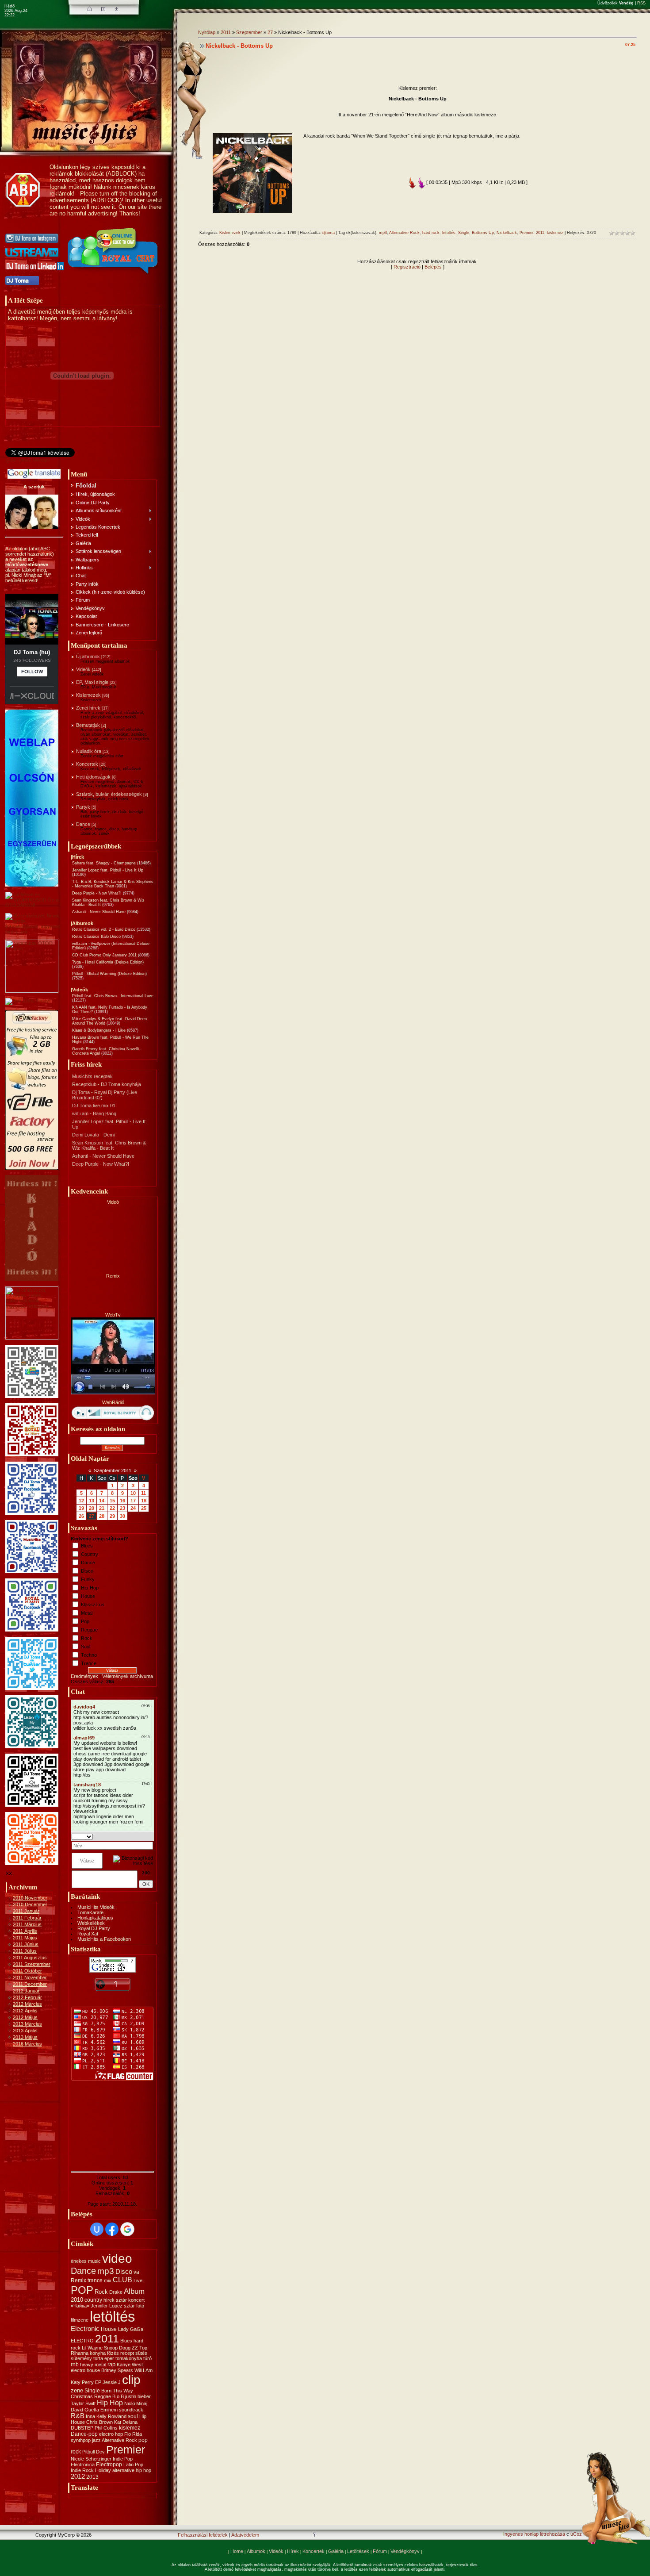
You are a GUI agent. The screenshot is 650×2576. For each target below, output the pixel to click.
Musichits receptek (92, 1076)
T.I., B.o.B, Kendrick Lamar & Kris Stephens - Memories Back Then (113, 884)
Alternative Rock (119, 2440)
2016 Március (27, 2044)
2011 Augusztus (30, 1958)
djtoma (329, 233)
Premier (126, 2449)
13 (92, 1501)
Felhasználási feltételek (203, 2535)
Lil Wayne (92, 2348)
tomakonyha (129, 2358)
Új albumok (88, 656)
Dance (83, 824)
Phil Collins (106, 2428)
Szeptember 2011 (113, 1470)
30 (122, 1516)
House (88, 1596)
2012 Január (26, 1991)
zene (77, 2390)
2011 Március (27, 1924)
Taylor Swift (83, 2403)
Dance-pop (84, 2434)
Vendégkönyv (405, 2551)
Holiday (103, 2470)
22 (112, 1508)
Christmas (82, 2396)
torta (98, 2358)
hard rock (431, 233)
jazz (96, 2440)
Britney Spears (117, 2370)
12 (81, 1501)
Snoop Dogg (117, 2348)
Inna (90, 2416)
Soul (86, 1647)
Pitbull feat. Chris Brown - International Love (113, 996)
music (94, 2261)
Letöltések (358, 2551)
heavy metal (93, 2365)
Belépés (433, 267)
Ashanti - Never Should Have (99, 912)
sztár (121, 2300)
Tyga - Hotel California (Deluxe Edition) (108, 962)
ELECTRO (82, 2341)
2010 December (30, 1904)
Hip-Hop (90, 1588)
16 (122, 1501)
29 (112, 1516)
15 (112, 1501)
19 (81, 1508)
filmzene (80, 2320)
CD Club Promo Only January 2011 (104, 955)
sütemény (81, 2358)
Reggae (89, 1630)
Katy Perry (82, 2382)
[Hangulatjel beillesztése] (150, 1836)
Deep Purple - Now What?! (97, 893)
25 (144, 1508)
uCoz (576, 2534)
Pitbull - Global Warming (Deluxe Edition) (109, 974)
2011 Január (26, 1911)
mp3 (106, 2271)
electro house (85, 2370)
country (93, 2300)
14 (102, 1501)
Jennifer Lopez (107, 2306)
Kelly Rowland (111, 2416)
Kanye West (130, 2365)
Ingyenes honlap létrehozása (534, 2534)
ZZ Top (140, 2348)
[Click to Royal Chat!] (114, 274)
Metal (87, 1613)
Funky (88, 1579)
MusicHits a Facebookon (104, 1939)
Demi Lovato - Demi (93, 1135)
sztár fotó (134, 2306)
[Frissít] (142, 1836)
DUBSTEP (82, 2428)
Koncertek (87, 764)
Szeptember (249, 32)
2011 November (30, 1977)
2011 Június (26, 1944)
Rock (87, 1638)
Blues (87, 1546)
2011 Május (25, 1938)
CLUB (122, 2280)
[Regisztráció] (103, 9)
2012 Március (27, 2004)
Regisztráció (407, 267)
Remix (78, 2280)
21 (102, 1508)
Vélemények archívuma (128, 1676)
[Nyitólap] (90, 9)
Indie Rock (82, 2470)
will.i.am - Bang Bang (94, 1113)
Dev (100, 2452)
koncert (136, 2300)
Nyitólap (207, 32)
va (136, 2272)
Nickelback (507, 233)
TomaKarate (90, 1912)
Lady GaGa (131, 2329)
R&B (78, 2416)
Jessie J (112, 2382)
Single (92, 2391)
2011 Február (27, 1918)
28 (102, 1516)
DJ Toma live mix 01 (94, 1106)
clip (131, 2380)
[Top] (315, 2535)
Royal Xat (88, 1934)
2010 (77, 2300)
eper (109, 2358)
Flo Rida (133, 2434)
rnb (75, 2365)
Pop (85, 1621)
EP (98, 2382)
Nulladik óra (89, 751)
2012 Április (25, 2011)
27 (92, 1516)
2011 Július (25, 1951)
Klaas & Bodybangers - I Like (99, 1030)
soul (133, 2416)
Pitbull (88, 2452)
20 (92, 1508)
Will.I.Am (143, 2370)
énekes (79, 2261)
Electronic (85, 2329)
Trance (89, 1663)
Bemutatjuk (88, 725)
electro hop (111, 2434)
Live (138, 2280)
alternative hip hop (132, 2470)
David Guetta (85, 2410)
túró (147, 2358)
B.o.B (118, 2396)
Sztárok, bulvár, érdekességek (109, 794)
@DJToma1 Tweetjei (27, 460)
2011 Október (27, 1971)
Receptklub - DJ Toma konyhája (107, 1084)
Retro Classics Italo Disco (96, 937)
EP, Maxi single (92, 682)
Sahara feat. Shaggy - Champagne (104, 863)
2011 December (30, 1984)
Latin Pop (133, 2465)
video (117, 2259)
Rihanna (80, 2353)
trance (95, 2280)
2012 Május (25, 2017)
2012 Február (27, 1997)
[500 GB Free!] (32, 1168)
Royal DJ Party (94, 1928)
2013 (92, 2477)
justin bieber (138, 2396)
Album (134, 2291)
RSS (641, 3)
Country (90, 1554)
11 (143, 1493)
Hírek (293, 2551)
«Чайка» (80, 2306)
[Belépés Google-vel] (127, 2229)
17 (133, 1501)
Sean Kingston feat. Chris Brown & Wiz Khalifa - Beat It (109, 1145)
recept (127, 2353)
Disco (87, 1571)
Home (237, 2551)
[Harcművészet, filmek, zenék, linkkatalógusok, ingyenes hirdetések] (34, 932)
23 (122, 1508)
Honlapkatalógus (95, 1918)
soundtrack (131, 2410)
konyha (98, 2353)
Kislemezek (88, 695)
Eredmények (84, 1676)
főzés (113, 2353)
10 (133, 1493)
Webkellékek (91, 1923)
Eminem (109, 2410)
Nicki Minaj (136, 2403)
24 (133, 1508)
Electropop (109, 2465)
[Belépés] (117, 9)
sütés (141, 2353)
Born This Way (117, 2391)
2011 (107, 2338)
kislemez (130, 2428)
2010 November (30, 1898)
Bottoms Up (483, 233)
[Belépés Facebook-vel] (112, 2229)
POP (82, 2290)
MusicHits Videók (96, 1907)
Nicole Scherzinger (91, 2459)
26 (81, 1516)
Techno (89, 1655)
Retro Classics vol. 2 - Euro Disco (104, 929)
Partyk (83, 807)
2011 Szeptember (32, 1964)
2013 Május (25, 2037)
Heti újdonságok (93, 777)
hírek (109, 2300)
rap (111, 2364)
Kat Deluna (126, 2422)
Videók (83, 669)
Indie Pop (123, 2459)
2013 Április (25, 2031)
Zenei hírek (88, 708)
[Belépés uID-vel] (97, 2229)
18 (144, 1501)
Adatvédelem (245, 2535)
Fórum (380, 2551)
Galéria (336, 2551)
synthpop (81, 2440)
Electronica (83, 2465)
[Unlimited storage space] (28, 1001)
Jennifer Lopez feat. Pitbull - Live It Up (108, 870)
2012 (78, 2476)
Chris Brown (99, 2422)
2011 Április (25, 1931)
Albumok (256, 2551)
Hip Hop (110, 2403)
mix (108, 2280)
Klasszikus (93, 1605)
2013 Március (27, 2024)
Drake (116, 2292)
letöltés (113, 2317)
